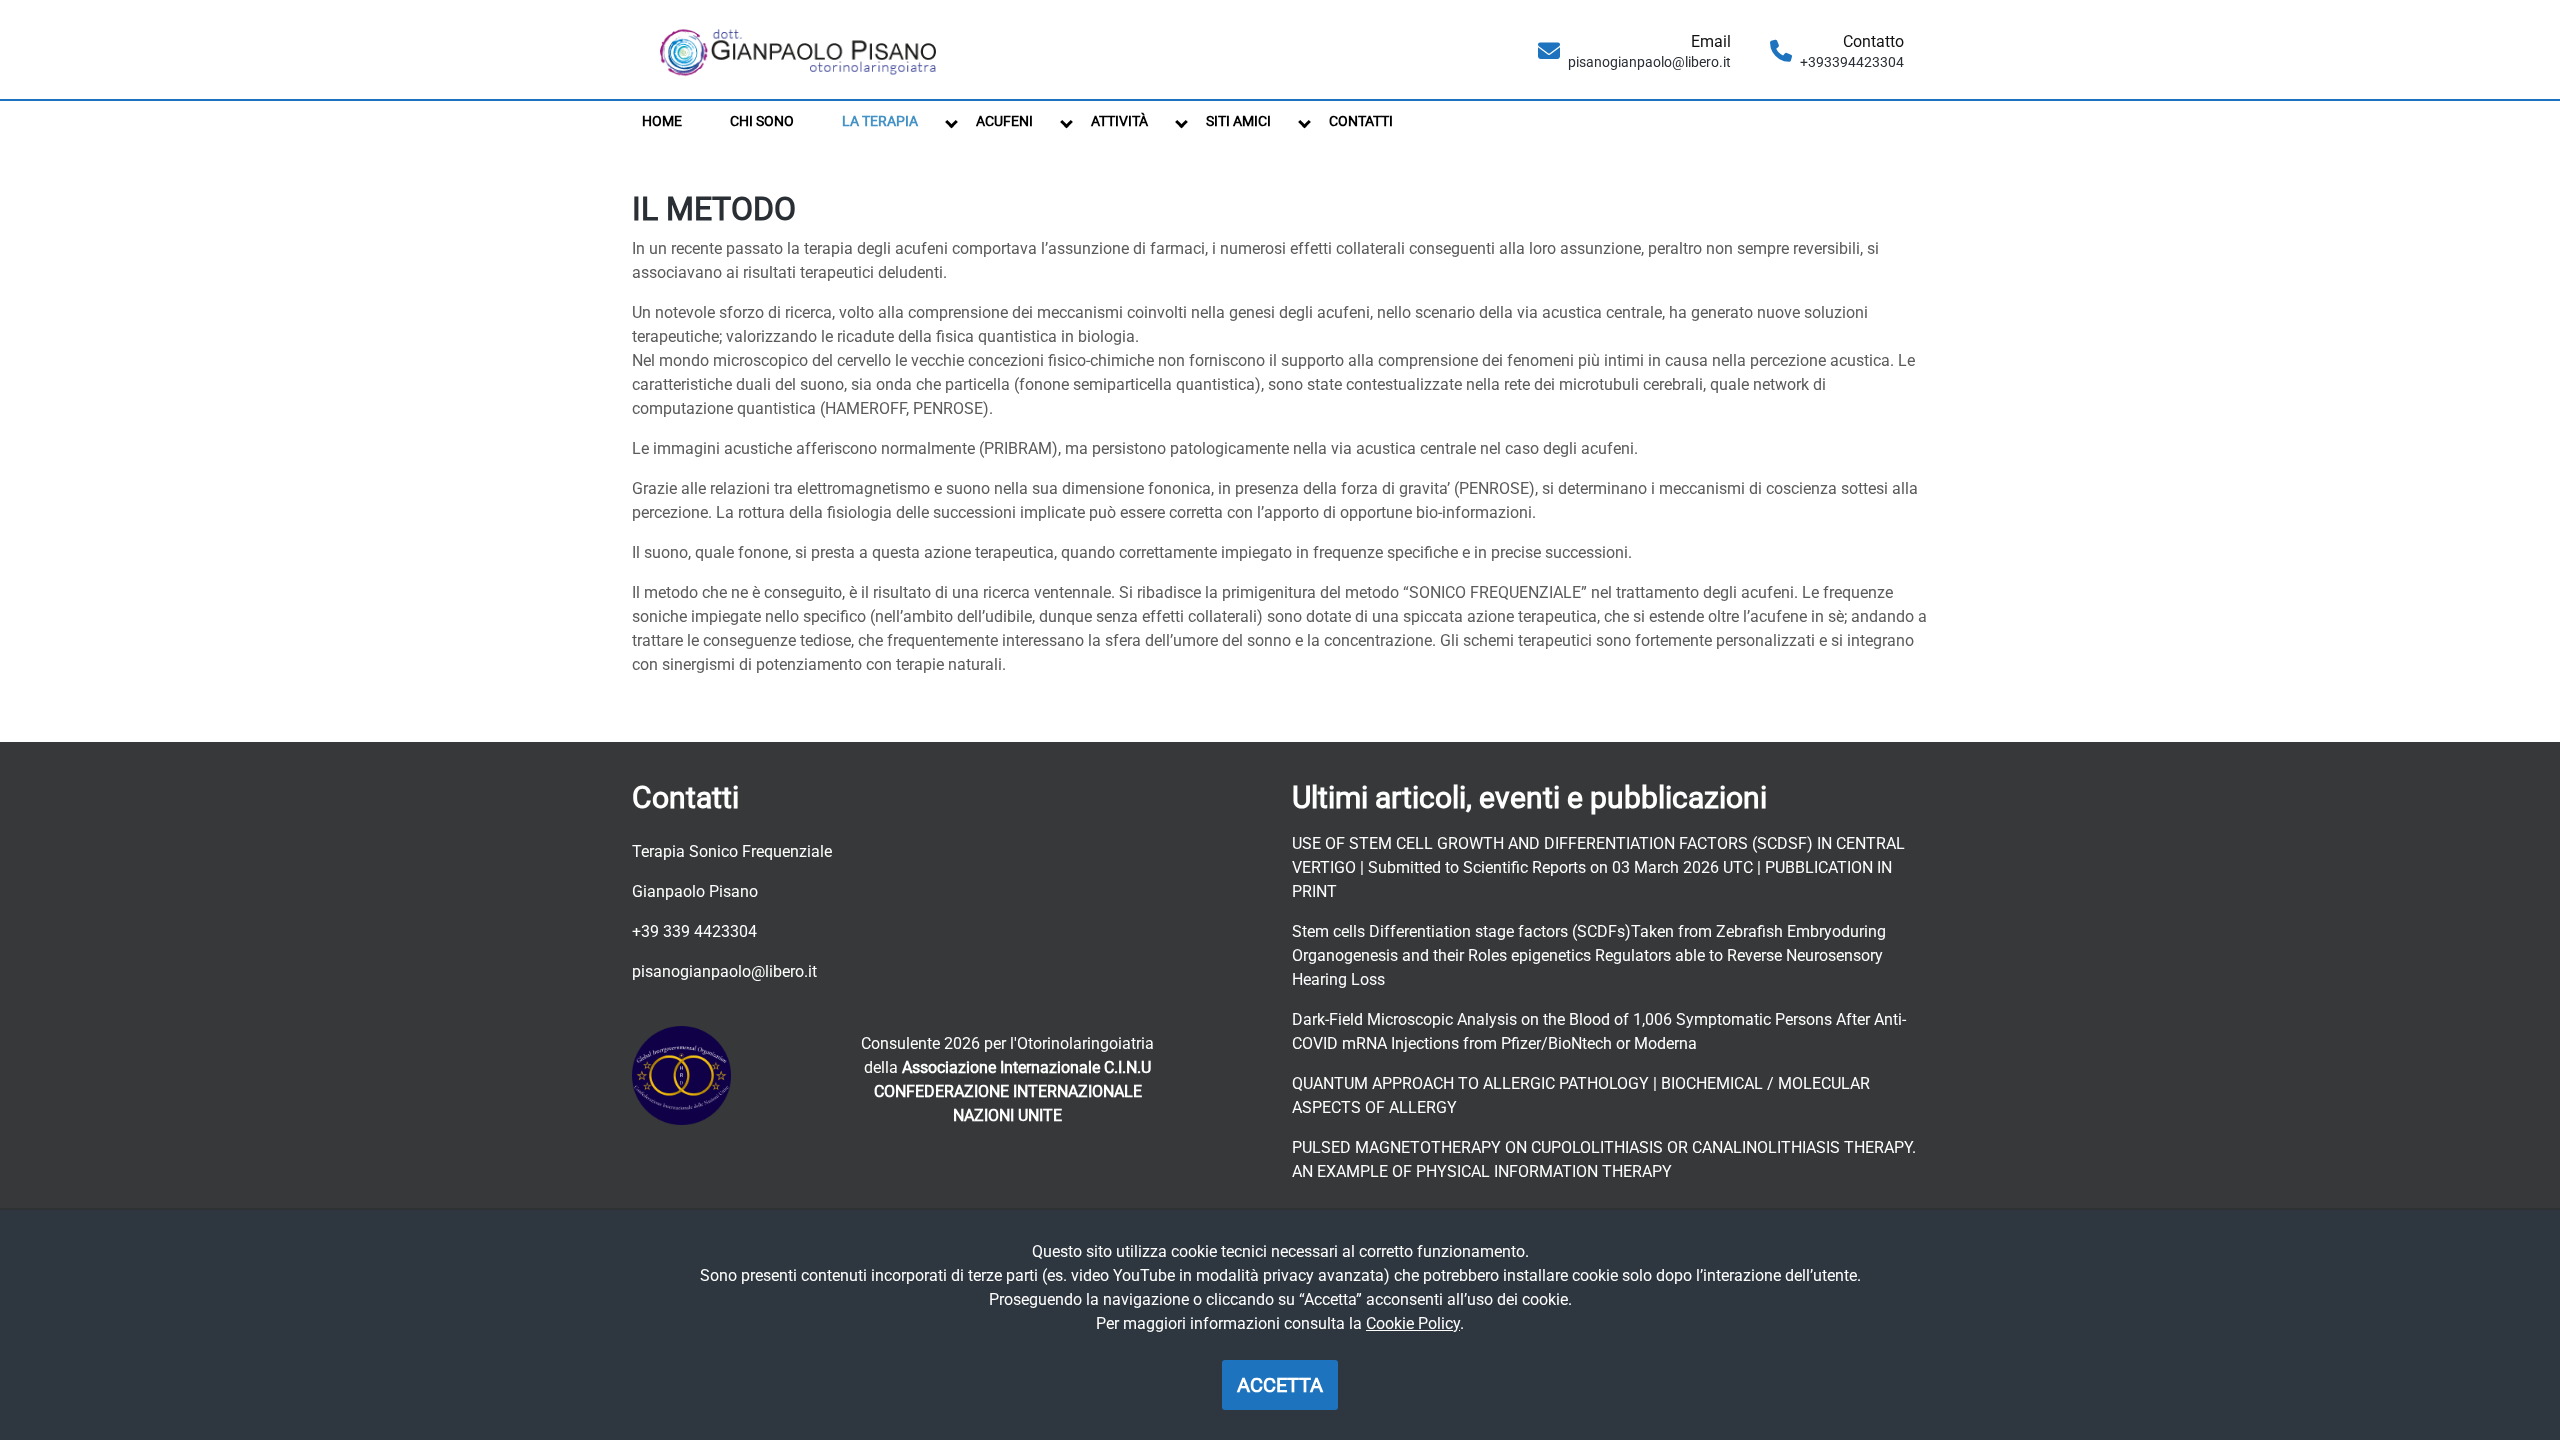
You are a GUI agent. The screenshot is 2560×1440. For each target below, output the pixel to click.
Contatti (1361, 121)
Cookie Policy (1413, 1323)
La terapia (880, 121)
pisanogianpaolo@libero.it (724, 971)
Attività (1119, 121)
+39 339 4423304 (694, 931)
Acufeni (1004, 121)
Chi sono (762, 121)
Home (662, 121)
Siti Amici (1238, 121)
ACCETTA (1280, 1385)
